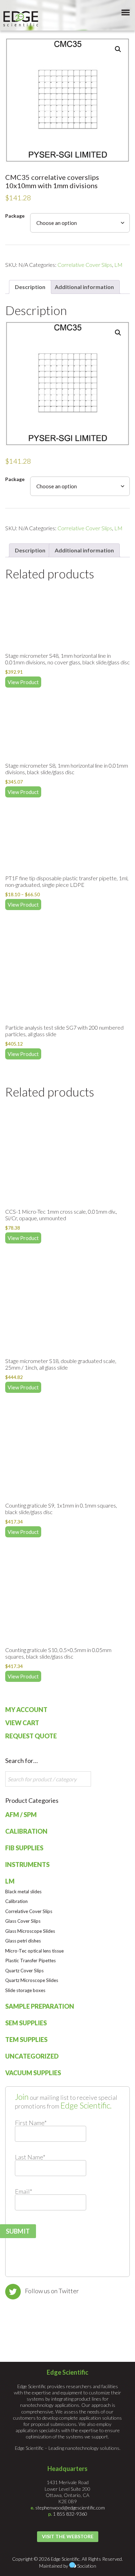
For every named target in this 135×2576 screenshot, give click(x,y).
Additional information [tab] (84, 287)
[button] (118, 49)
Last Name (30, 2157)
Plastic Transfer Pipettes (30, 1961)
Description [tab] (30, 287)
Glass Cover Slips (23, 1921)
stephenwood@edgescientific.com (70, 2508)
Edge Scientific (21, 19)
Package (15, 216)
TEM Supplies (26, 2040)
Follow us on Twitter (52, 2291)
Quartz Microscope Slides (32, 1980)
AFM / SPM (21, 1815)
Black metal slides (23, 1892)
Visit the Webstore (68, 2536)
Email (24, 2191)
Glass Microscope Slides (30, 1931)
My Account (26, 1710)
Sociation (87, 2566)
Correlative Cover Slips (85, 265)
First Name (31, 2123)
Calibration (26, 1831)
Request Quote (31, 1736)
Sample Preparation (40, 2006)
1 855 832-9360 (70, 2514)
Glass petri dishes (23, 1941)
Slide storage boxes (25, 1990)
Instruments (27, 1865)
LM (118, 265)
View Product (23, 682)
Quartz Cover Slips (24, 1971)
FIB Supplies (24, 1848)
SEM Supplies (26, 2023)
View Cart (22, 1723)
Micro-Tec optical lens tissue (34, 1951)
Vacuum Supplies (33, 2073)
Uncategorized (32, 2056)
